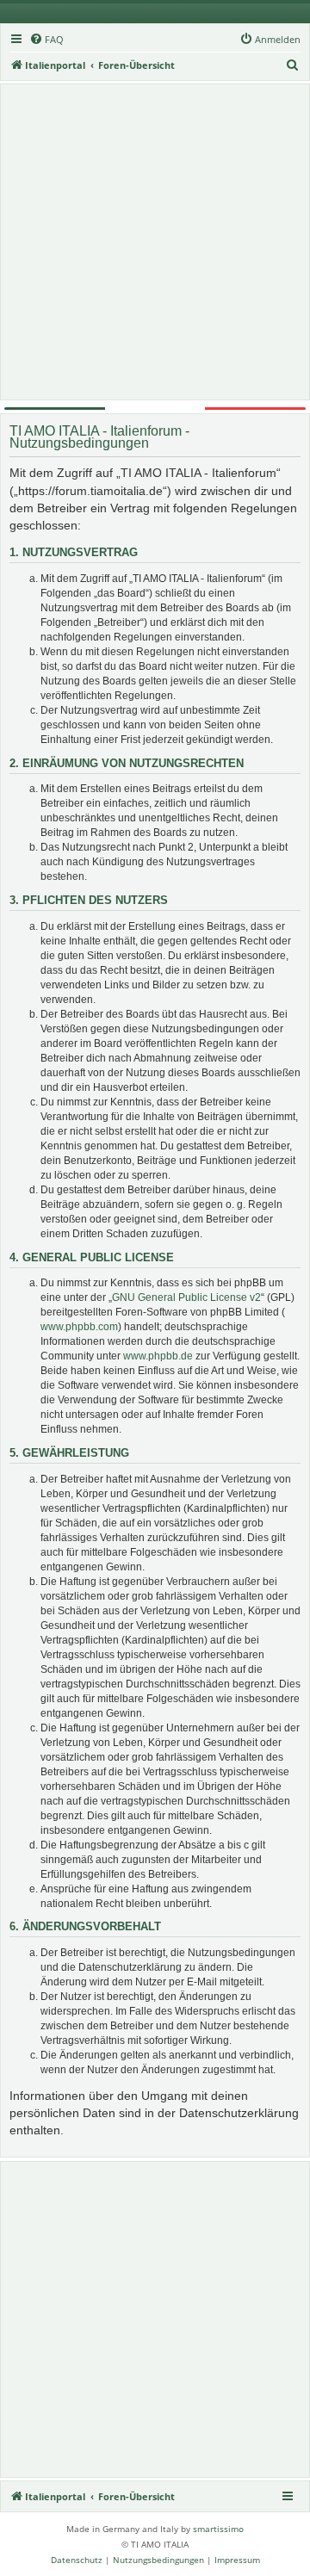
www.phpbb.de (158, 1356)
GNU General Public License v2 (186, 1297)
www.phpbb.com (79, 1327)
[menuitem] (46, 40)
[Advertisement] (155, 242)
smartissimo (218, 2529)
